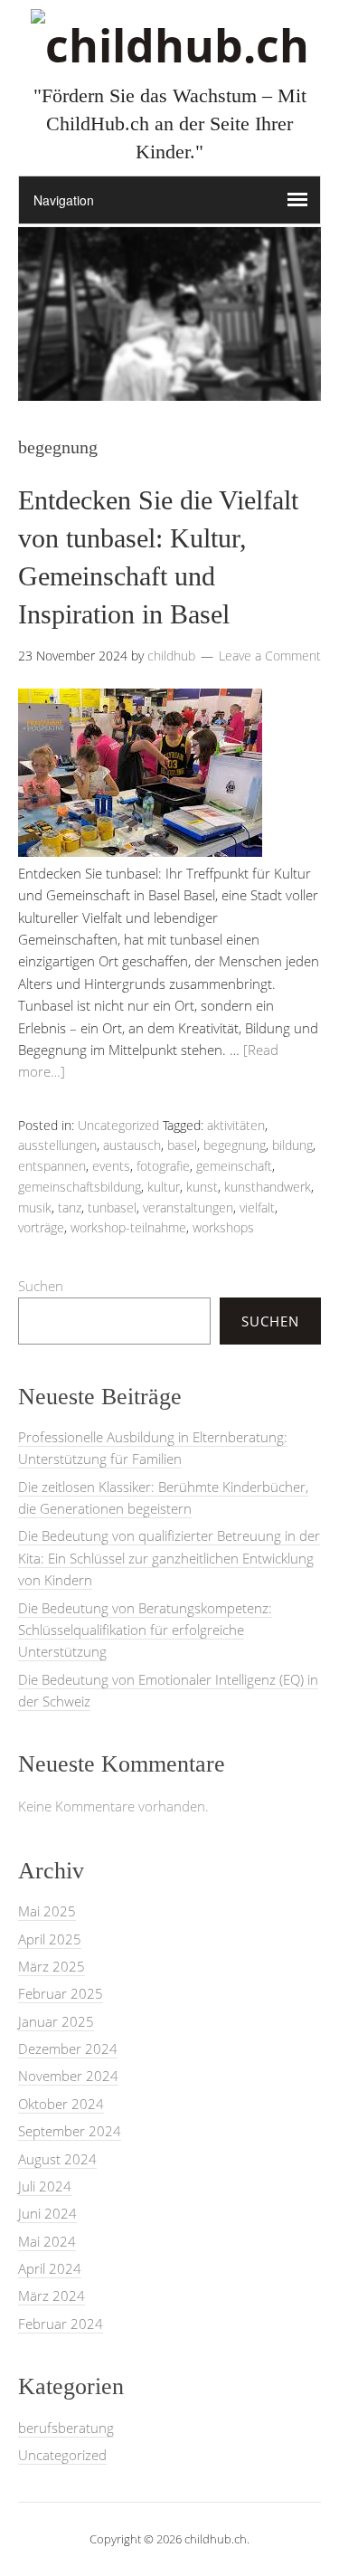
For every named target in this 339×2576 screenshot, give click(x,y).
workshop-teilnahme (128, 1227)
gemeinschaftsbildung (80, 1187)
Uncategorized (118, 1125)
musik (35, 1207)
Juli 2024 (45, 2186)
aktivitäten (236, 1125)
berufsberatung (66, 2428)
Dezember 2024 (68, 2048)
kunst (202, 1187)
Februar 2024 (61, 2324)
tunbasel (112, 1207)
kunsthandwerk (268, 1187)
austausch (132, 1145)
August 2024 (57, 2159)
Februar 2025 (61, 1993)
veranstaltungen (188, 1207)
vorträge (41, 1227)
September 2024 (70, 2131)
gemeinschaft (234, 1166)
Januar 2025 (56, 2021)
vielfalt (257, 1207)
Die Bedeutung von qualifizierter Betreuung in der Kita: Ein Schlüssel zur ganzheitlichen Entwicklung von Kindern (169, 1558)
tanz (70, 1207)
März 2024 (52, 2296)
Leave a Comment (270, 656)
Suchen (41, 1286)
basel (182, 1145)
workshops (223, 1227)
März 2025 (52, 1966)
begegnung (235, 1145)
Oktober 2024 (61, 2104)
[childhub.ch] (170, 45)
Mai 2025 (47, 1911)
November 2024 (68, 2076)
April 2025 (50, 1939)
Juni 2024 (47, 2213)
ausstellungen (57, 1145)
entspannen (52, 1166)
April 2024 (50, 2268)
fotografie (163, 1166)
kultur (164, 1187)
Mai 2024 (47, 2241)
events (111, 1166)
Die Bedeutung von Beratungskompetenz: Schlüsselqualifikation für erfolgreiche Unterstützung (145, 1630)
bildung (292, 1145)
